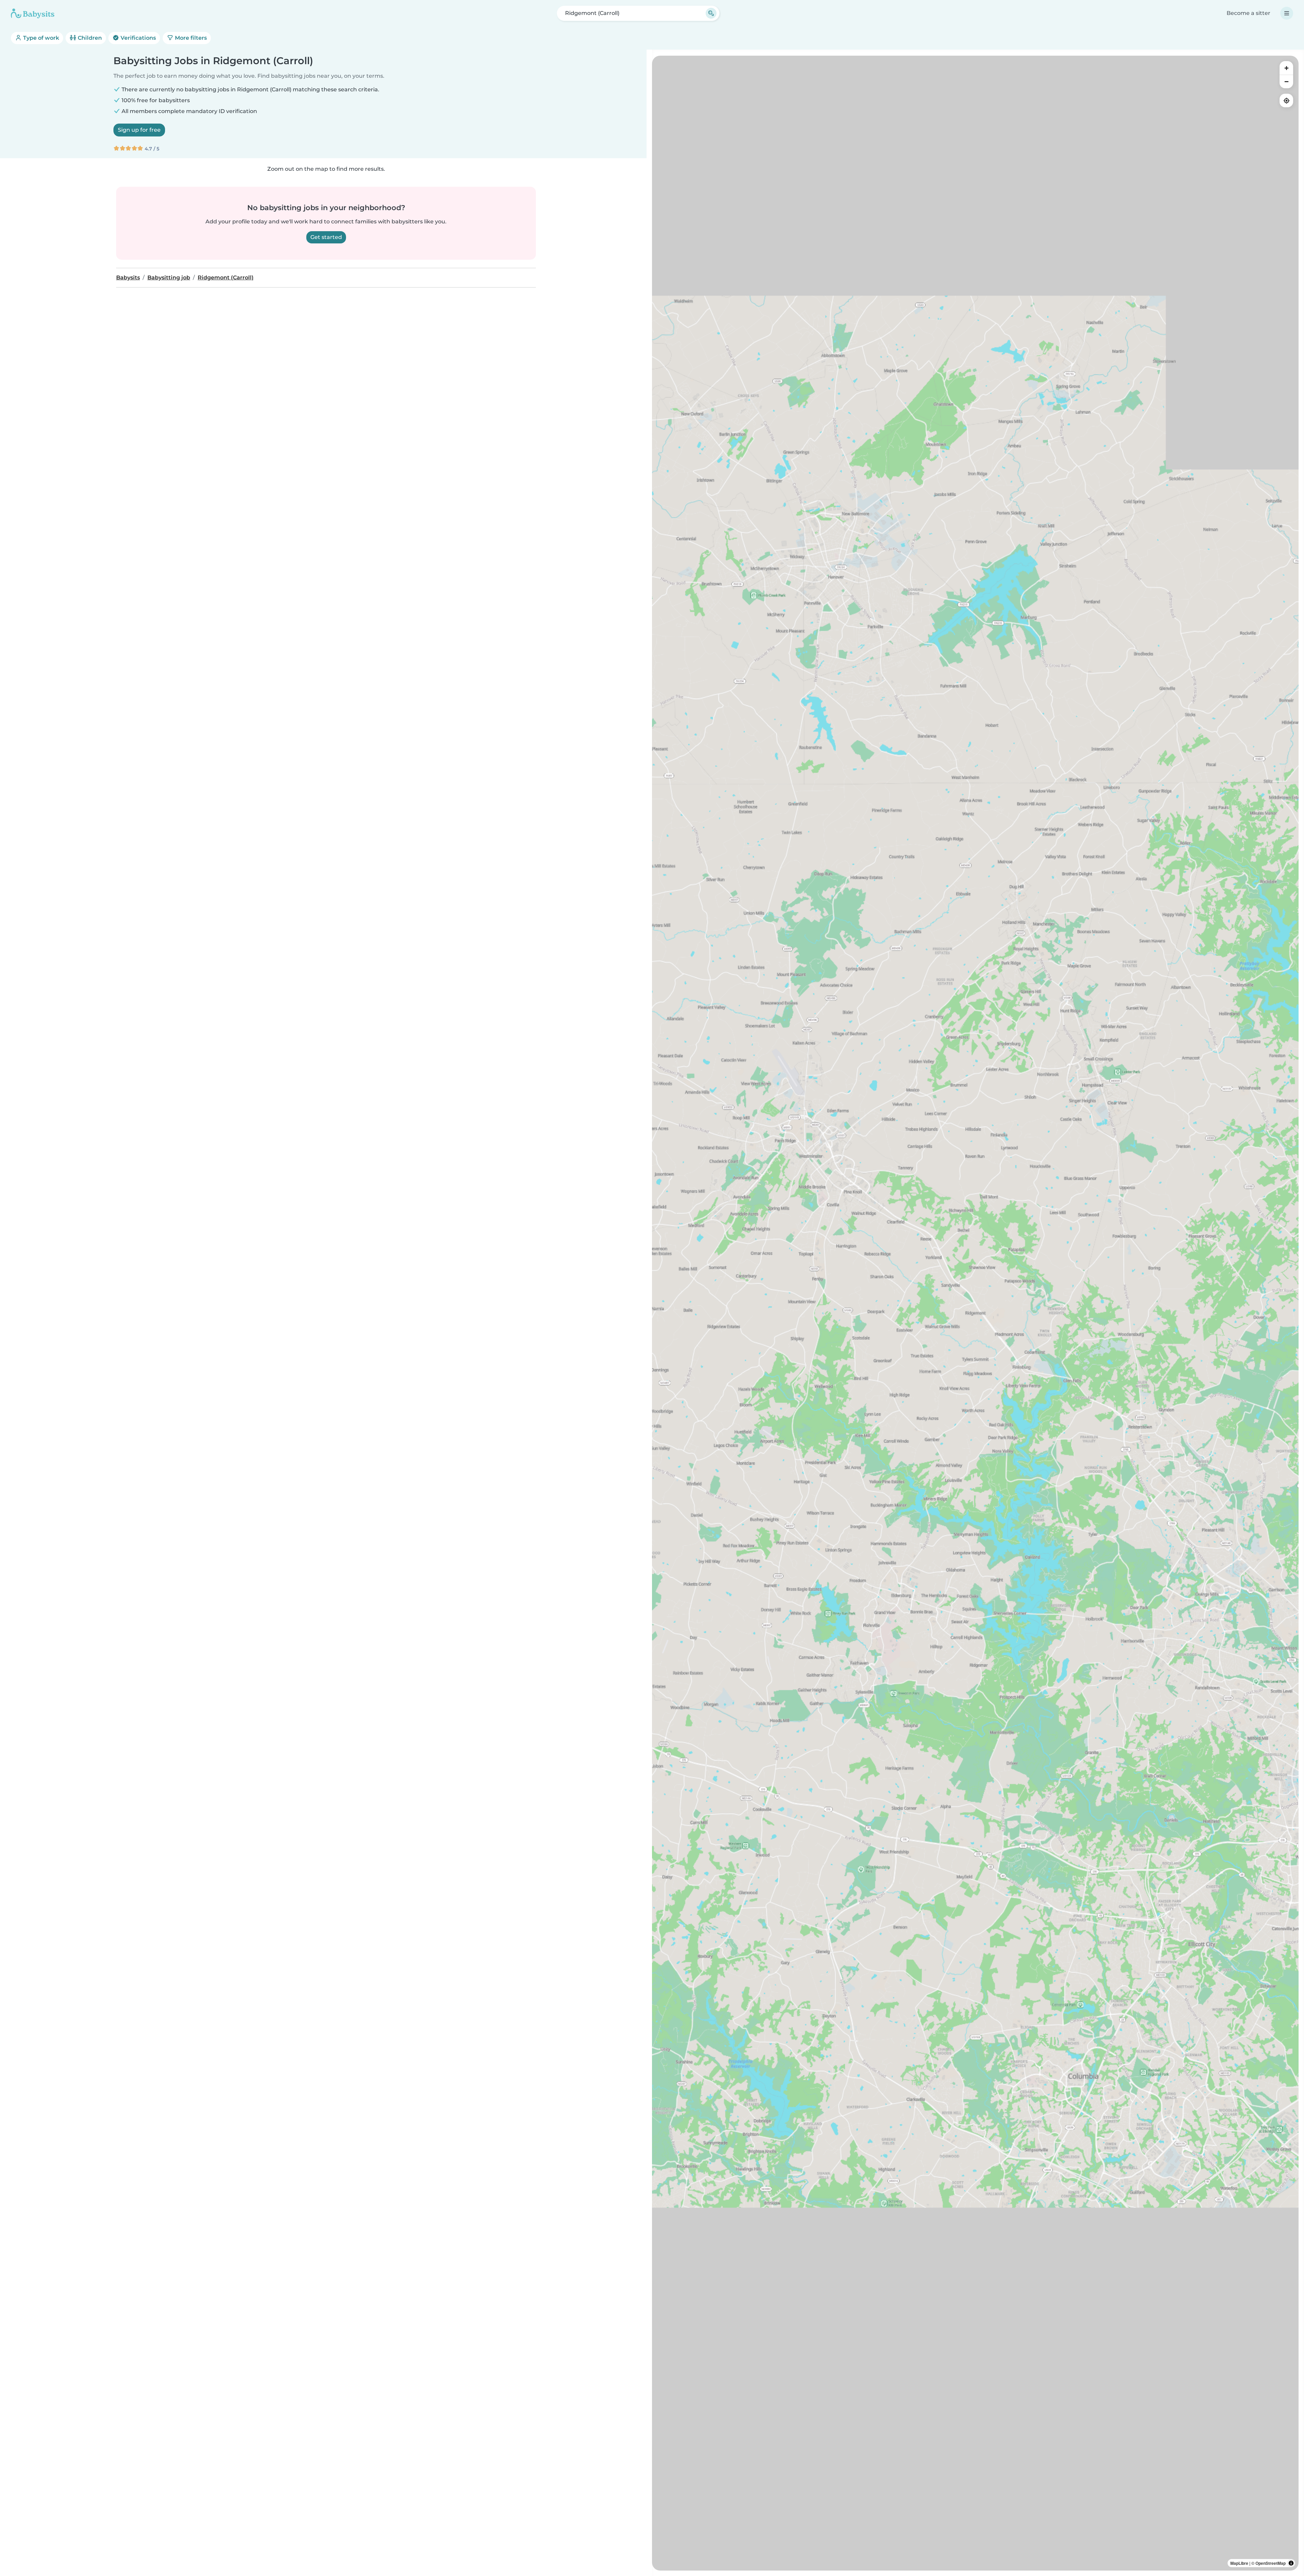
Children (89, 38)
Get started (326, 237)
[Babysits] (33, 13)
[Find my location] (1286, 100)
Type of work (40, 38)
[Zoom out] (1286, 81)
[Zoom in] (1286, 68)
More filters (190, 38)
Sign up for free (139, 130)
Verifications (138, 38)
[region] (975, 1313)
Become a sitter (1248, 13)
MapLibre (1239, 2563)
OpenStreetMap (1271, 2563)
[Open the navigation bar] (1287, 13)
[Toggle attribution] (1291, 2563)
